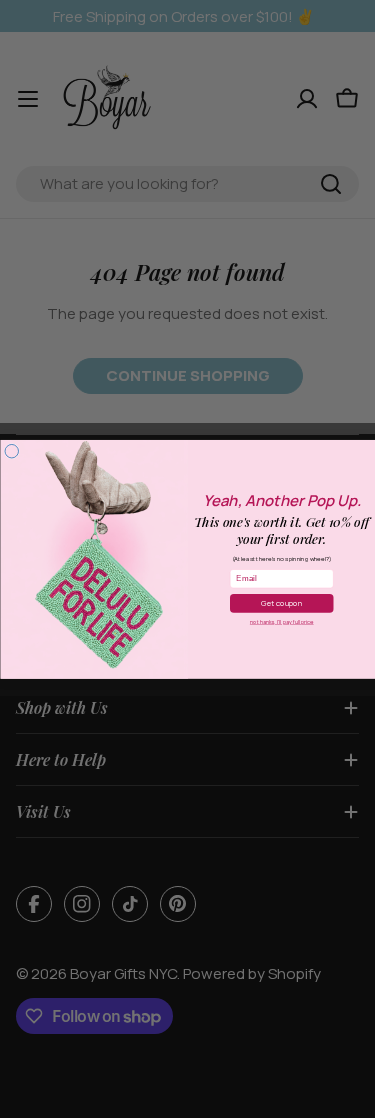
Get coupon (281, 603)
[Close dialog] (12, 451)
